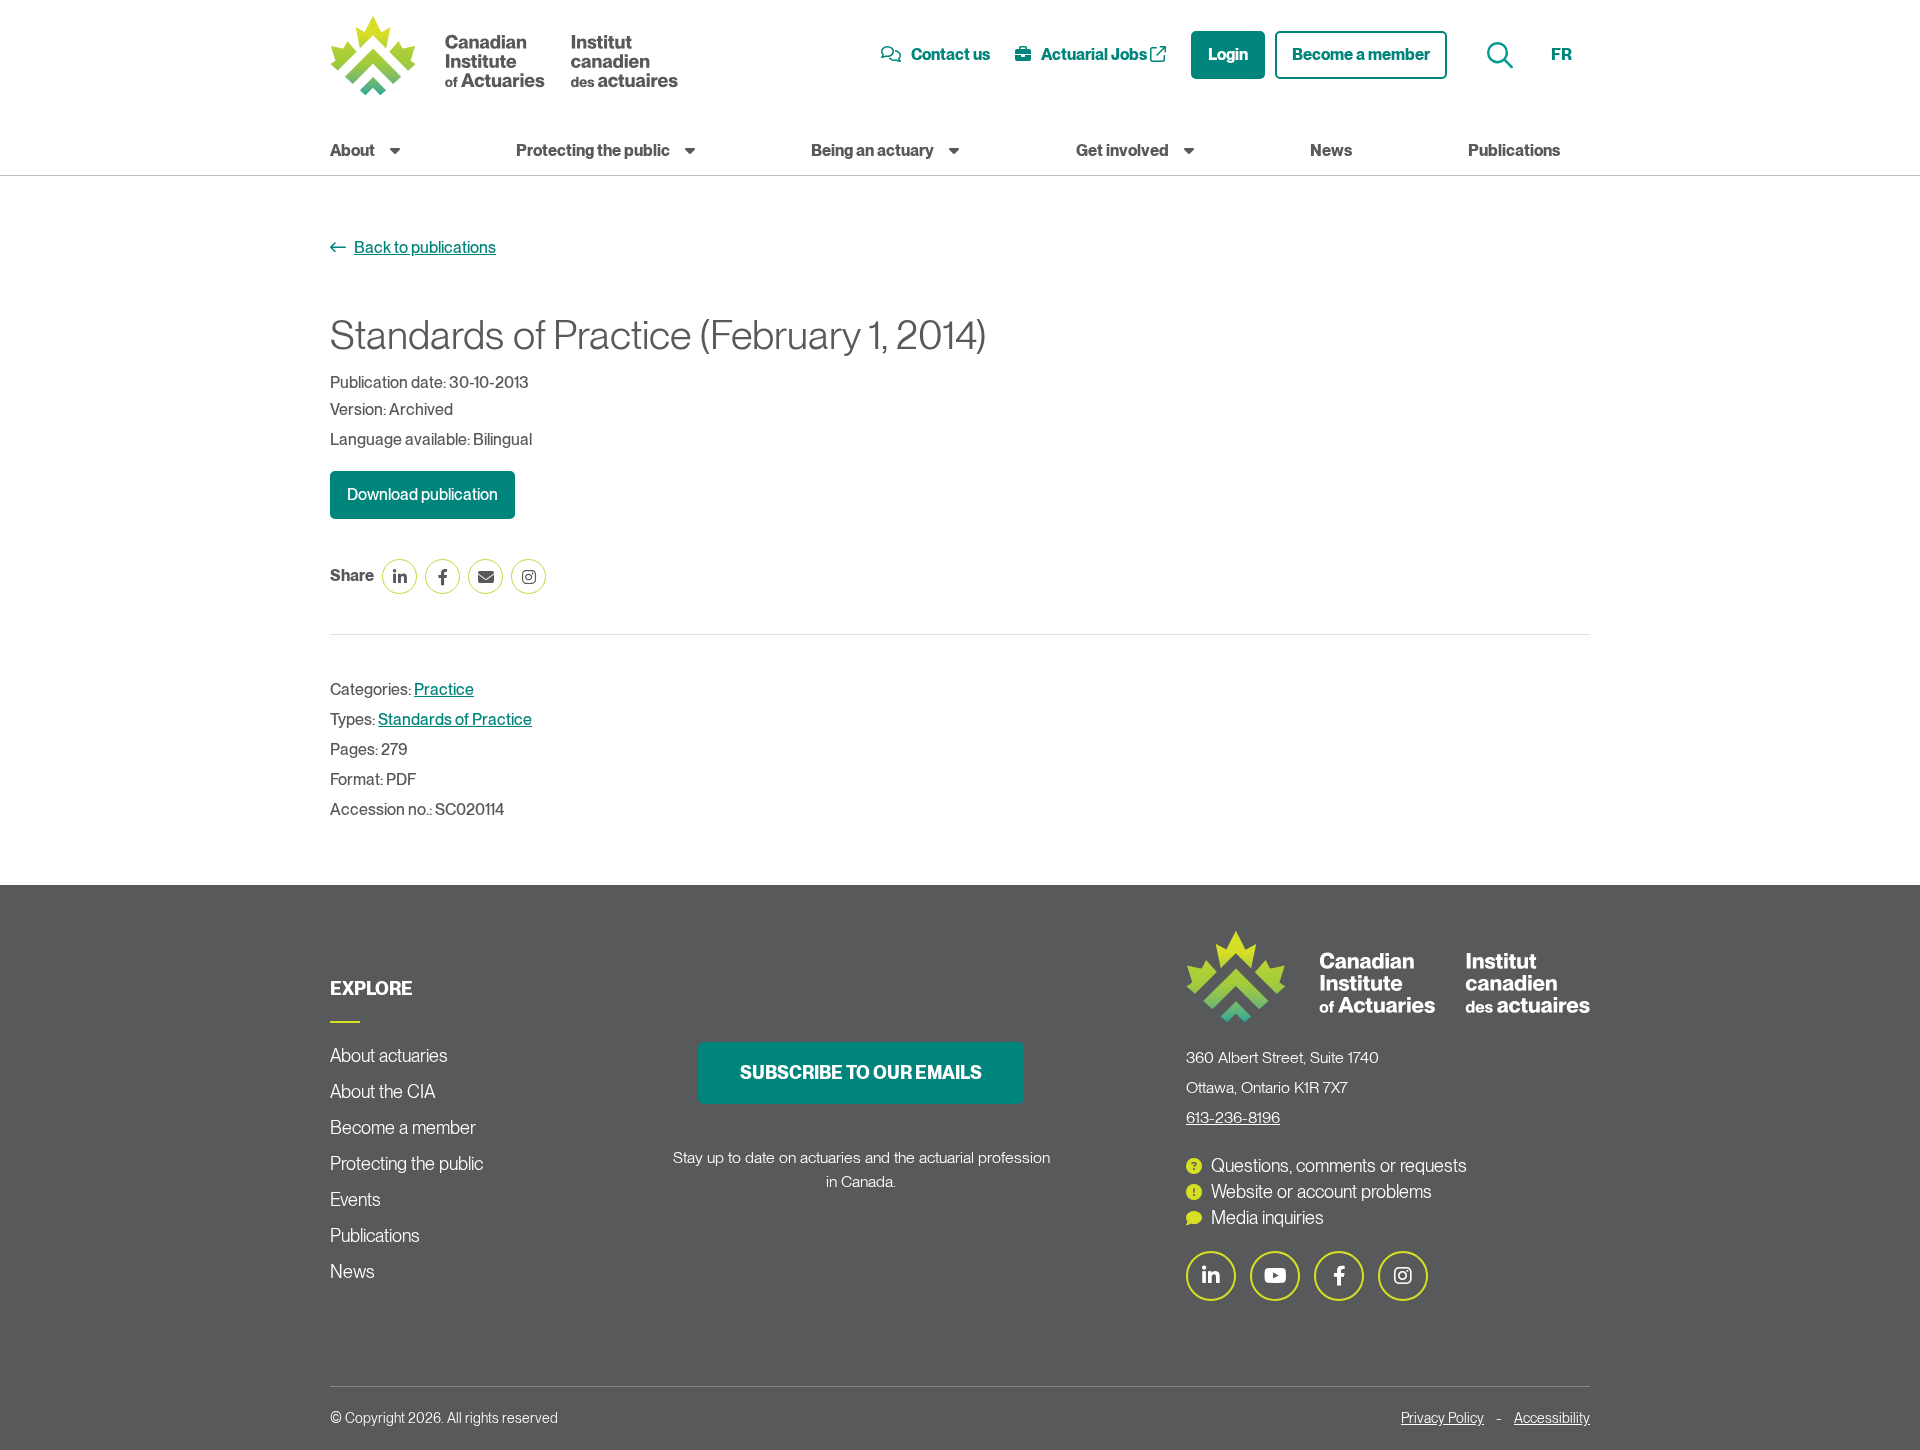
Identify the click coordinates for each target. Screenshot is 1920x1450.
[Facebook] (1339, 1276)
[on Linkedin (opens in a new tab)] (399, 576)
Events (355, 1199)
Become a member (1361, 54)
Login (1228, 54)
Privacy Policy (1442, 1418)
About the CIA (382, 1091)
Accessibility (1552, 1418)
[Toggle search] (1502, 55)
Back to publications (425, 247)
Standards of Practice (455, 719)
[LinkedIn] (1211, 1276)
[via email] (485, 576)
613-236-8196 (1233, 1117)
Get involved (1122, 150)
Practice (444, 689)
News (1331, 150)
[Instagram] (1403, 1276)
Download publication (422, 494)
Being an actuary (872, 150)
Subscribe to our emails (861, 1072)
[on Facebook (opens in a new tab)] (442, 576)
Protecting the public (593, 150)
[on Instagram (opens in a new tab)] (528, 576)
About (352, 150)
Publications (1514, 150)
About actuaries (389, 1055)
